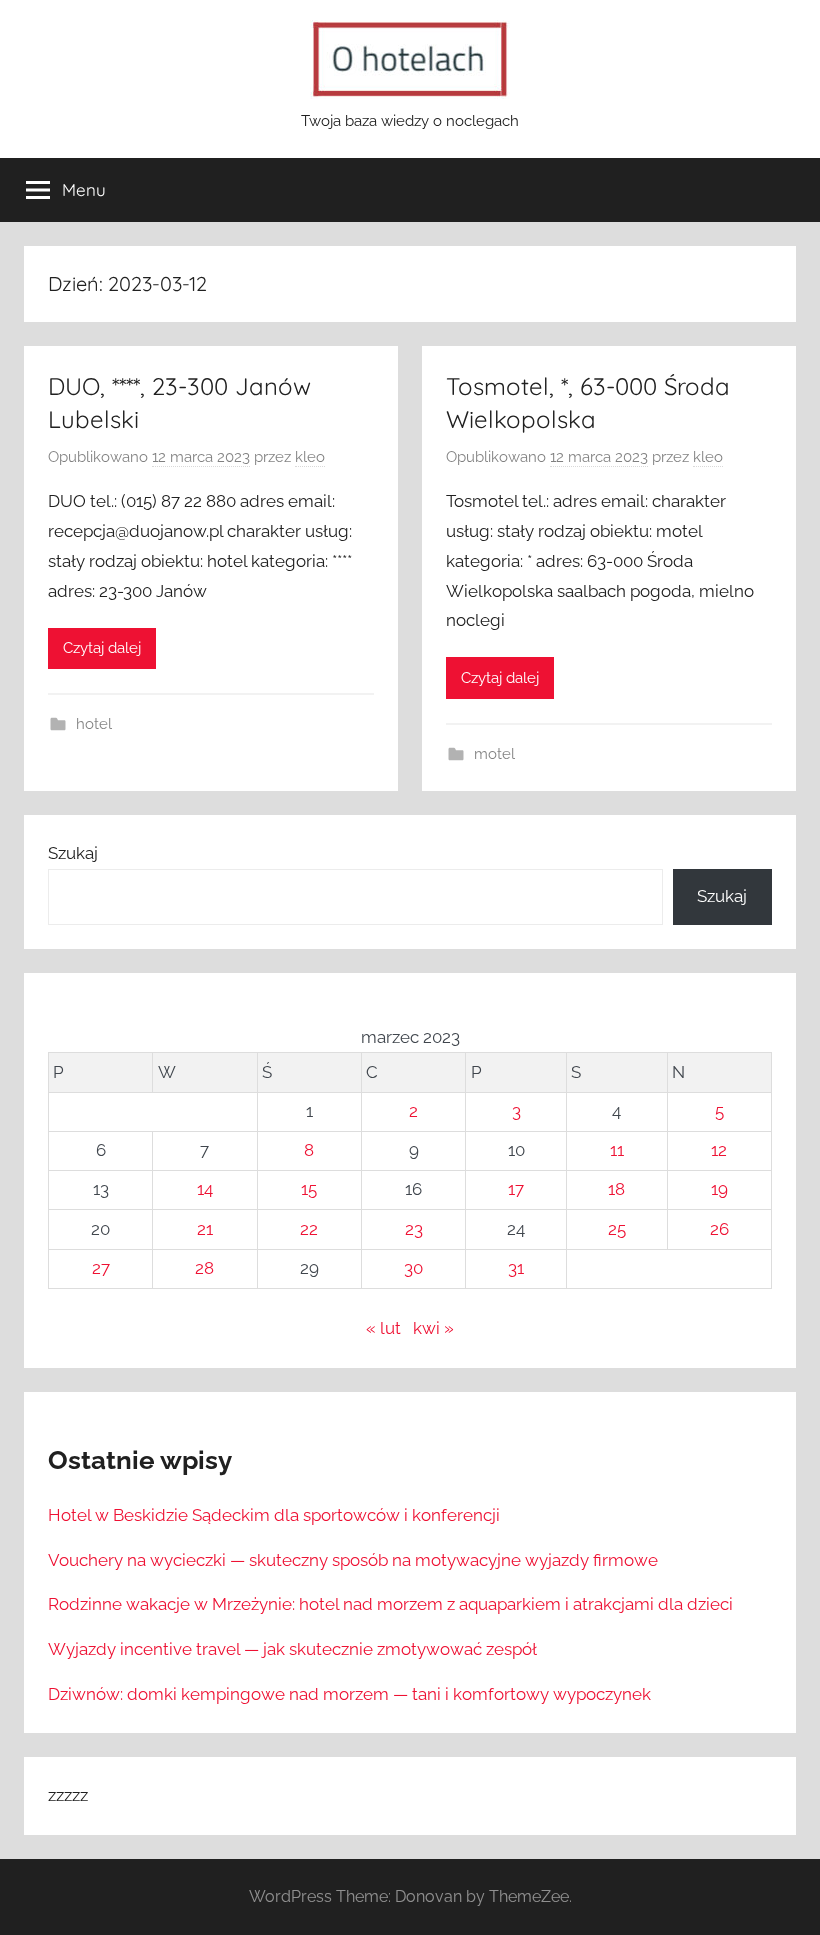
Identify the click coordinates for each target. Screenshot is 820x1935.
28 (204, 1268)
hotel (94, 724)
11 (617, 1150)
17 (516, 1189)
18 (616, 1189)
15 (309, 1189)
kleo (310, 457)
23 (414, 1229)
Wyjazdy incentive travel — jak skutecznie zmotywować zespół (292, 1649)
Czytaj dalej (102, 648)
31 (516, 1268)
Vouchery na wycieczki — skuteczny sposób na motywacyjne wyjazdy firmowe (353, 1560)
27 (101, 1268)
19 (719, 1189)
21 (205, 1229)
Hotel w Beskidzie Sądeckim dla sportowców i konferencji (274, 1515)
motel (494, 754)
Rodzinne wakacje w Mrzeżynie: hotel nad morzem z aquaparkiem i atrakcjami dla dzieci (390, 1604)
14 (205, 1189)
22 (309, 1229)
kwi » (433, 1328)
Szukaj (73, 853)
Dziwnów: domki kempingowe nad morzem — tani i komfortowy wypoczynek (349, 1694)
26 (719, 1229)
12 (719, 1150)
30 (413, 1268)
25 (617, 1229)
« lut (383, 1328)
